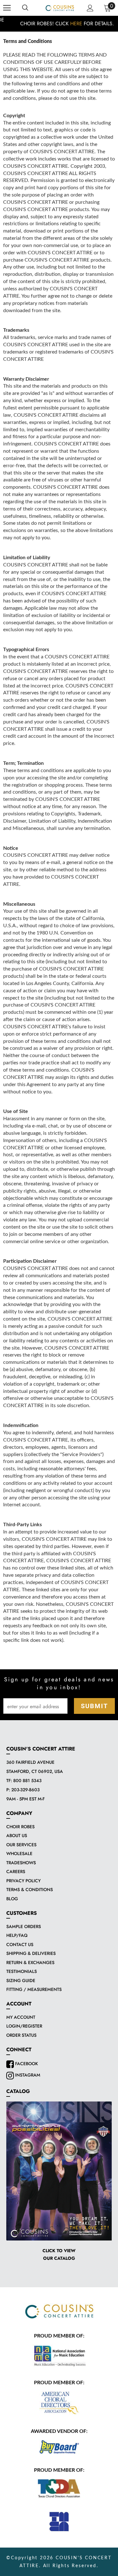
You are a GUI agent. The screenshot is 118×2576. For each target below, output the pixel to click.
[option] (59, 24)
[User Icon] (90, 8)
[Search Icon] (25, 8)
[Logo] (60, 8)
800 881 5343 (27, 1781)
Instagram (27, 2075)
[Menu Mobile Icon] (7, 8)
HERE (68, 24)
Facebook (26, 2064)
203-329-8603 (25, 1790)
